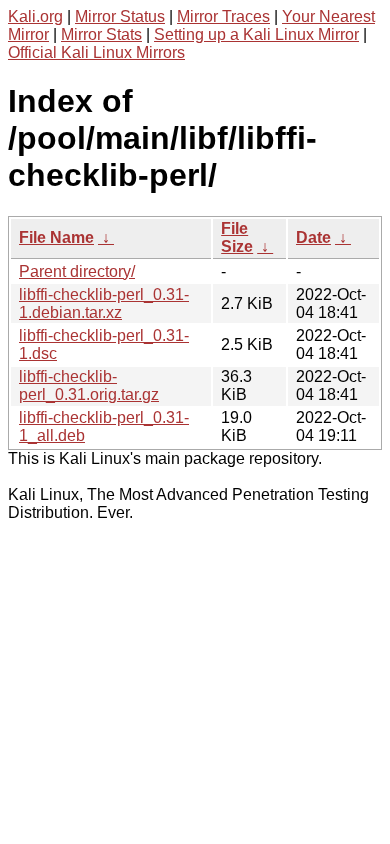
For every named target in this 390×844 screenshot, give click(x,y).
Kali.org (35, 16)
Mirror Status (120, 16)
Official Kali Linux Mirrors (96, 52)
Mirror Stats (101, 34)
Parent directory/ (77, 271)
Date (313, 237)
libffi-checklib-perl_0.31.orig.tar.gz (89, 385)
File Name (56, 237)
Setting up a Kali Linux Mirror (256, 34)
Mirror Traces (223, 16)
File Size (237, 237)
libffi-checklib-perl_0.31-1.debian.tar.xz (104, 303)
